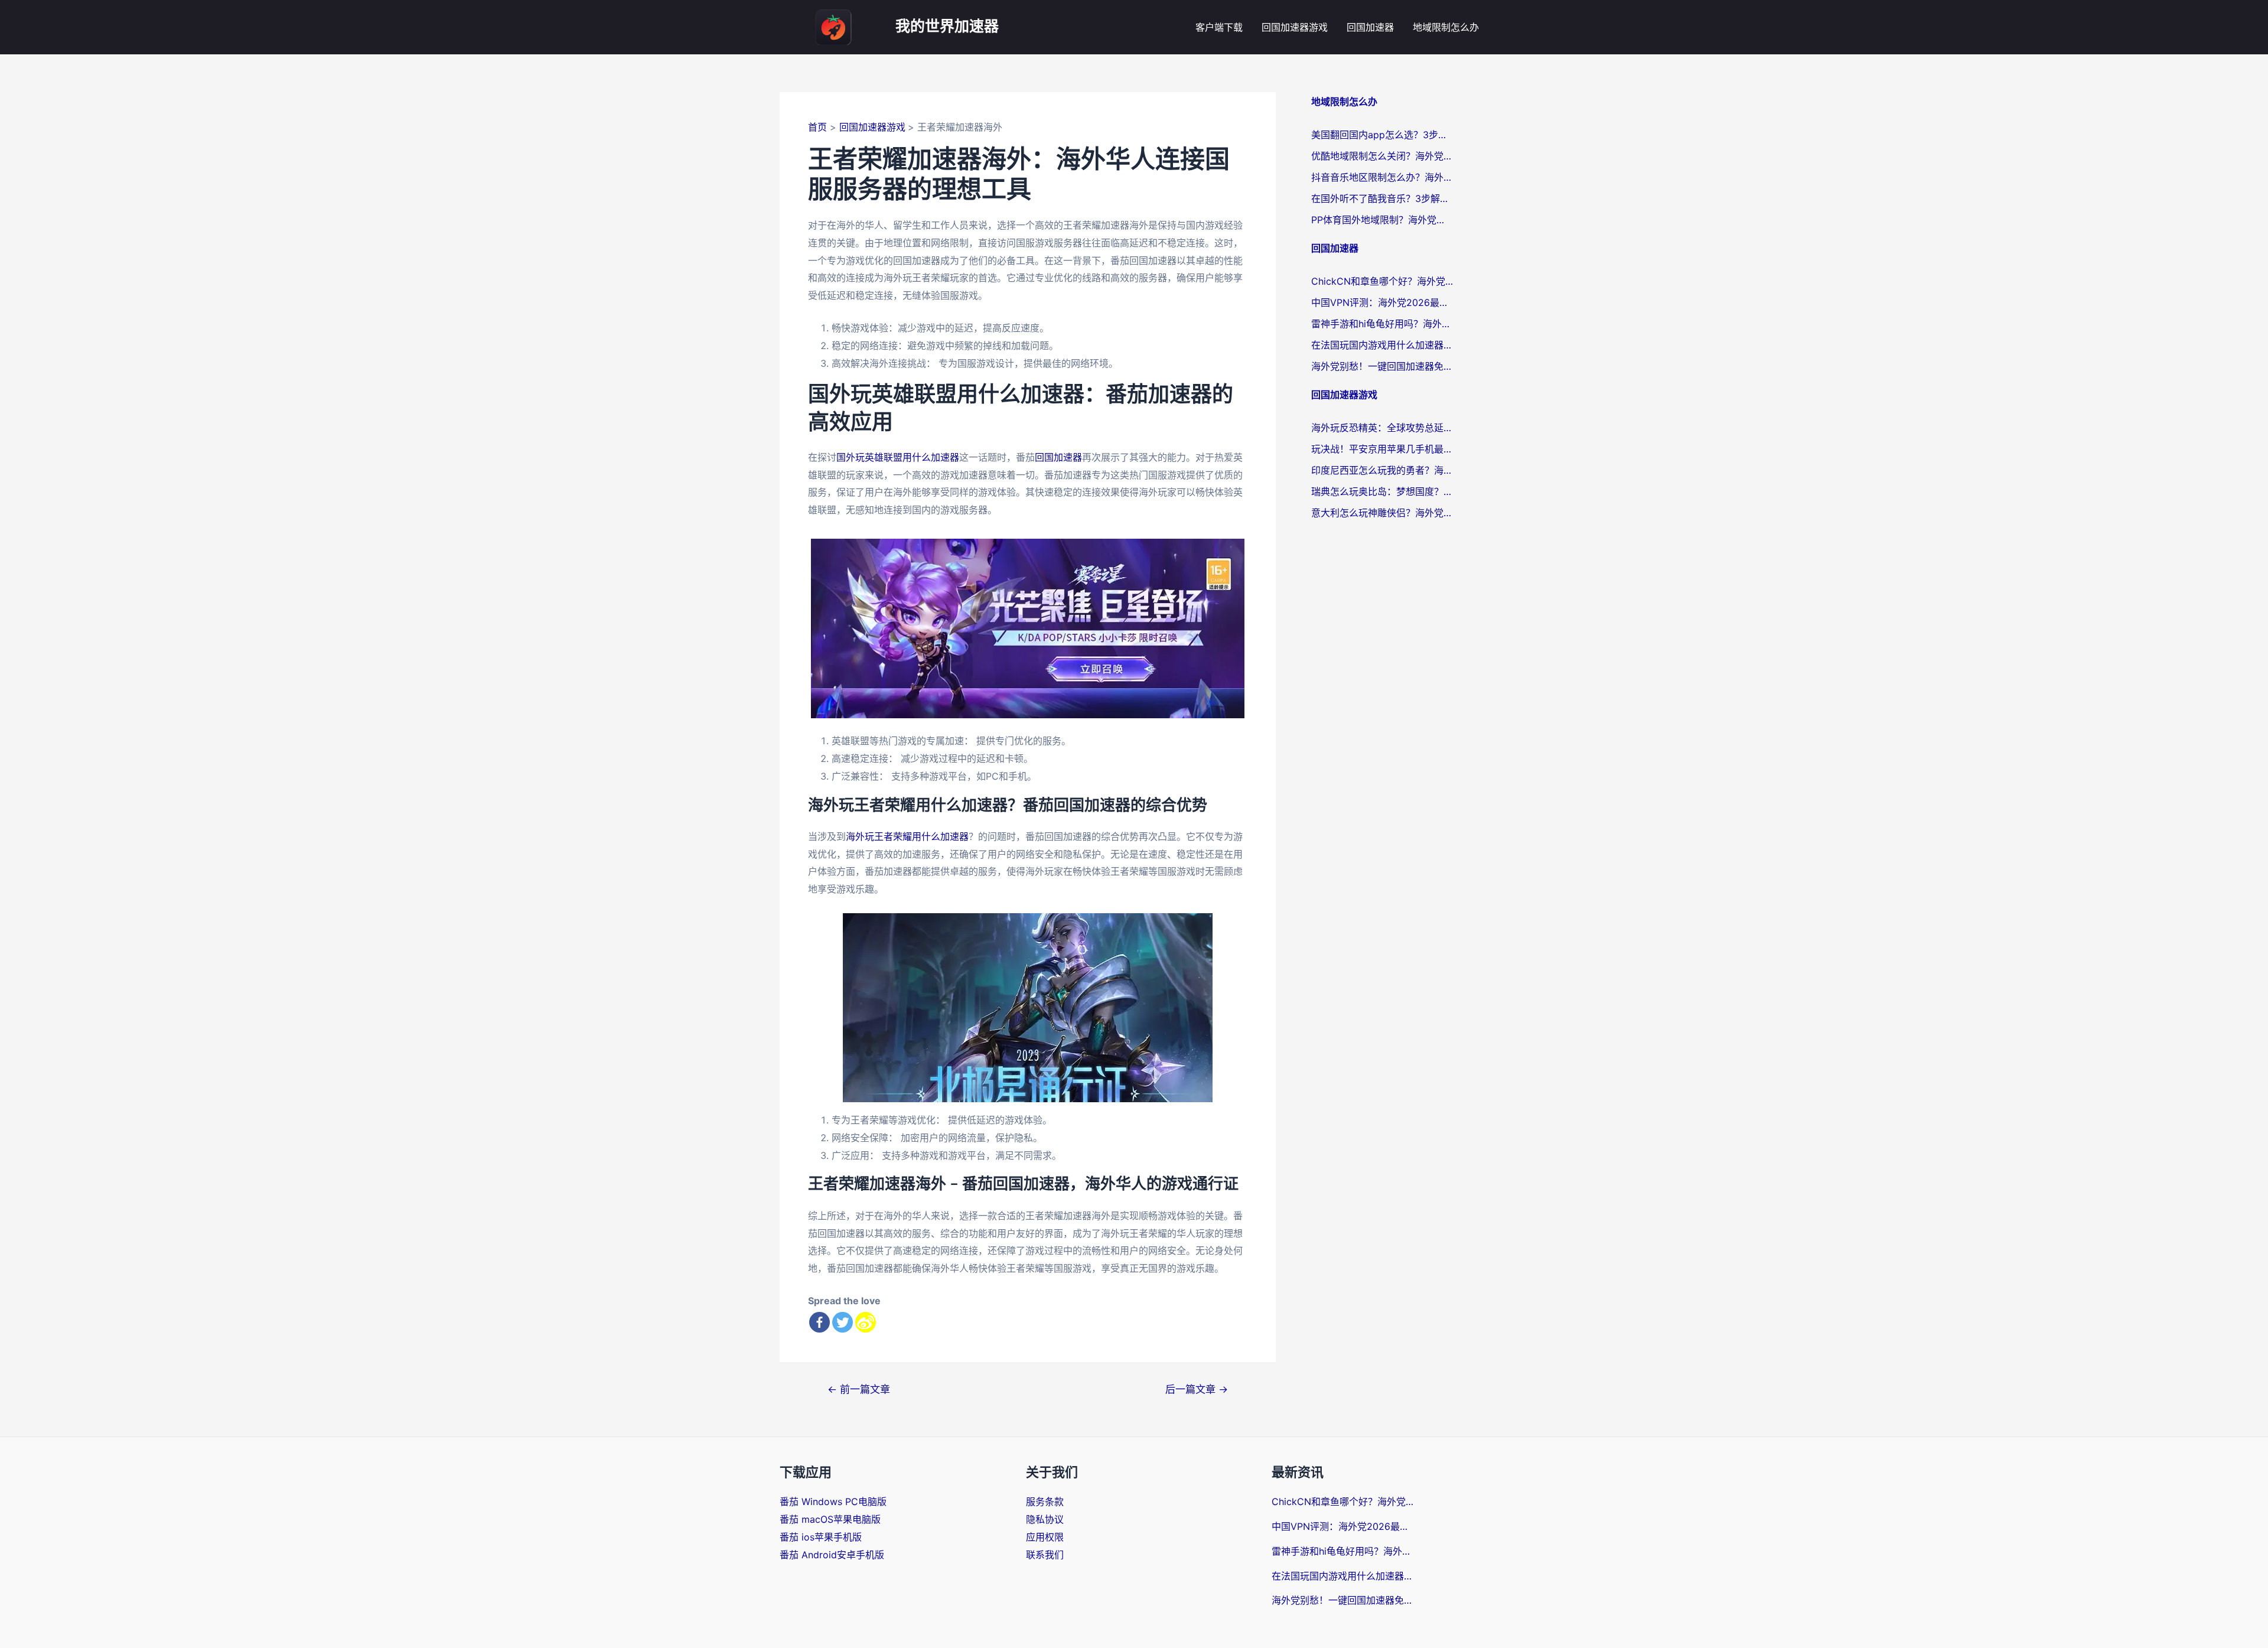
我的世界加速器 (947, 27)
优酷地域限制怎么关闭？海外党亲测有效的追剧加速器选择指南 (1382, 156)
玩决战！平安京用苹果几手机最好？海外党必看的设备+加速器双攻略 (1382, 449)
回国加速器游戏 (1295, 27)
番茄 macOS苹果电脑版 (830, 1519)
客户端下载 (1219, 27)
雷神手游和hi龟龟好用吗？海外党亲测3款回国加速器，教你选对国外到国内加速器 (1382, 324)
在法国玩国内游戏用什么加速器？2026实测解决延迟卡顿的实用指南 (1382, 345)
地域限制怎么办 (1446, 27)
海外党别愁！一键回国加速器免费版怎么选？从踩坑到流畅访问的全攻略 (1382, 366)
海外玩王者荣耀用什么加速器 (907, 836)
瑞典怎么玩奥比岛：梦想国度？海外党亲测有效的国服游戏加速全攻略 (1382, 491)
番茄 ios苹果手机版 (821, 1537)
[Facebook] (819, 1322)
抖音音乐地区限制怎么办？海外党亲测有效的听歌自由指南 (1382, 177)
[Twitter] (843, 1322)
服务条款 (1045, 1502)
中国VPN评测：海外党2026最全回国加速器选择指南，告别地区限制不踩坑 (1382, 302)
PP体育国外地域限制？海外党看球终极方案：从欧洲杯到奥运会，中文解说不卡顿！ (1382, 220)
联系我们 (1045, 1555)
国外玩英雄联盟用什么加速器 (898, 457)
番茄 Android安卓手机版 (832, 1555)
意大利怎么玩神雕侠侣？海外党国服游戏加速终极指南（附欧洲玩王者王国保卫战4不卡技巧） (1382, 513)
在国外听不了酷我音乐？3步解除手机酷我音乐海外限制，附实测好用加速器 (1382, 198)
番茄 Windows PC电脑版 (833, 1502)
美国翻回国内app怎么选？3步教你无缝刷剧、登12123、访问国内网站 (1382, 135)
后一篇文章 (1197, 1389)
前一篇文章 (859, 1389)
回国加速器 (1370, 27)
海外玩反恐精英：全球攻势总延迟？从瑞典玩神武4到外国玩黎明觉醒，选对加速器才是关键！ (1382, 428)
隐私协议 (1045, 1519)
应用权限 (1045, 1537)
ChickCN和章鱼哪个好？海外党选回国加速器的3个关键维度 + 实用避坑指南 (1382, 281)
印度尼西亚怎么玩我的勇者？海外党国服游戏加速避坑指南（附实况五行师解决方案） (1382, 470)
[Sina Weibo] (866, 1322)
